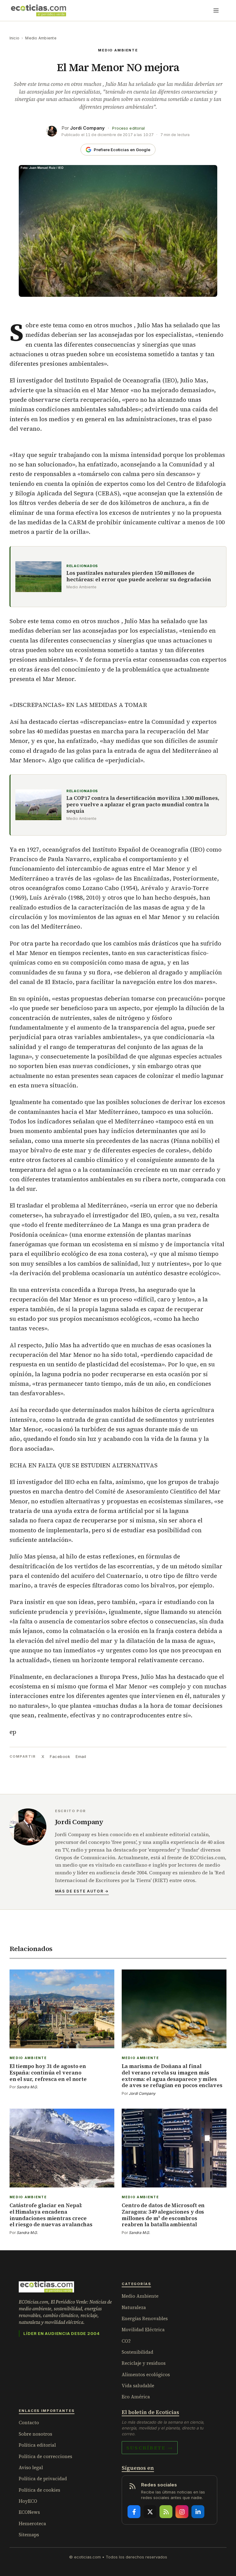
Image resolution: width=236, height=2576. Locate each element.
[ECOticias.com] (39, 10)
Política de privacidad (43, 2479)
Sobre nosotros (35, 2434)
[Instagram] (182, 2512)
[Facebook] (134, 2512)
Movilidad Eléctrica (143, 2330)
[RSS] (166, 2512)
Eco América (136, 2397)
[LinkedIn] (198, 2512)
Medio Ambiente (41, 38)
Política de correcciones (45, 2456)
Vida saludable (138, 2386)
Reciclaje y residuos (144, 2363)
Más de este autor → (82, 1891)
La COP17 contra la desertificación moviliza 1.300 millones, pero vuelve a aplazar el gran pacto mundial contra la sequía (143, 805)
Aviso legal (31, 2467)
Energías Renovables (145, 2318)
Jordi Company (87, 128)
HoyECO (28, 2501)
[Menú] (216, 10)
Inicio (14, 38)
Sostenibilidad (138, 2352)
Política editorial (37, 2445)
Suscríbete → (150, 2448)
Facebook (60, 1756)
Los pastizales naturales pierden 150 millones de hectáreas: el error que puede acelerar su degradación (139, 576)
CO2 (126, 2341)
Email (81, 1756)
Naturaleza (134, 2307)
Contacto (29, 2423)
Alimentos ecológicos (146, 2374)
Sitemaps (29, 2535)
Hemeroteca (32, 2524)
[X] (150, 2512)
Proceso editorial (128, 128)
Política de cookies (39, 2490)
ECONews (29, 2512)
